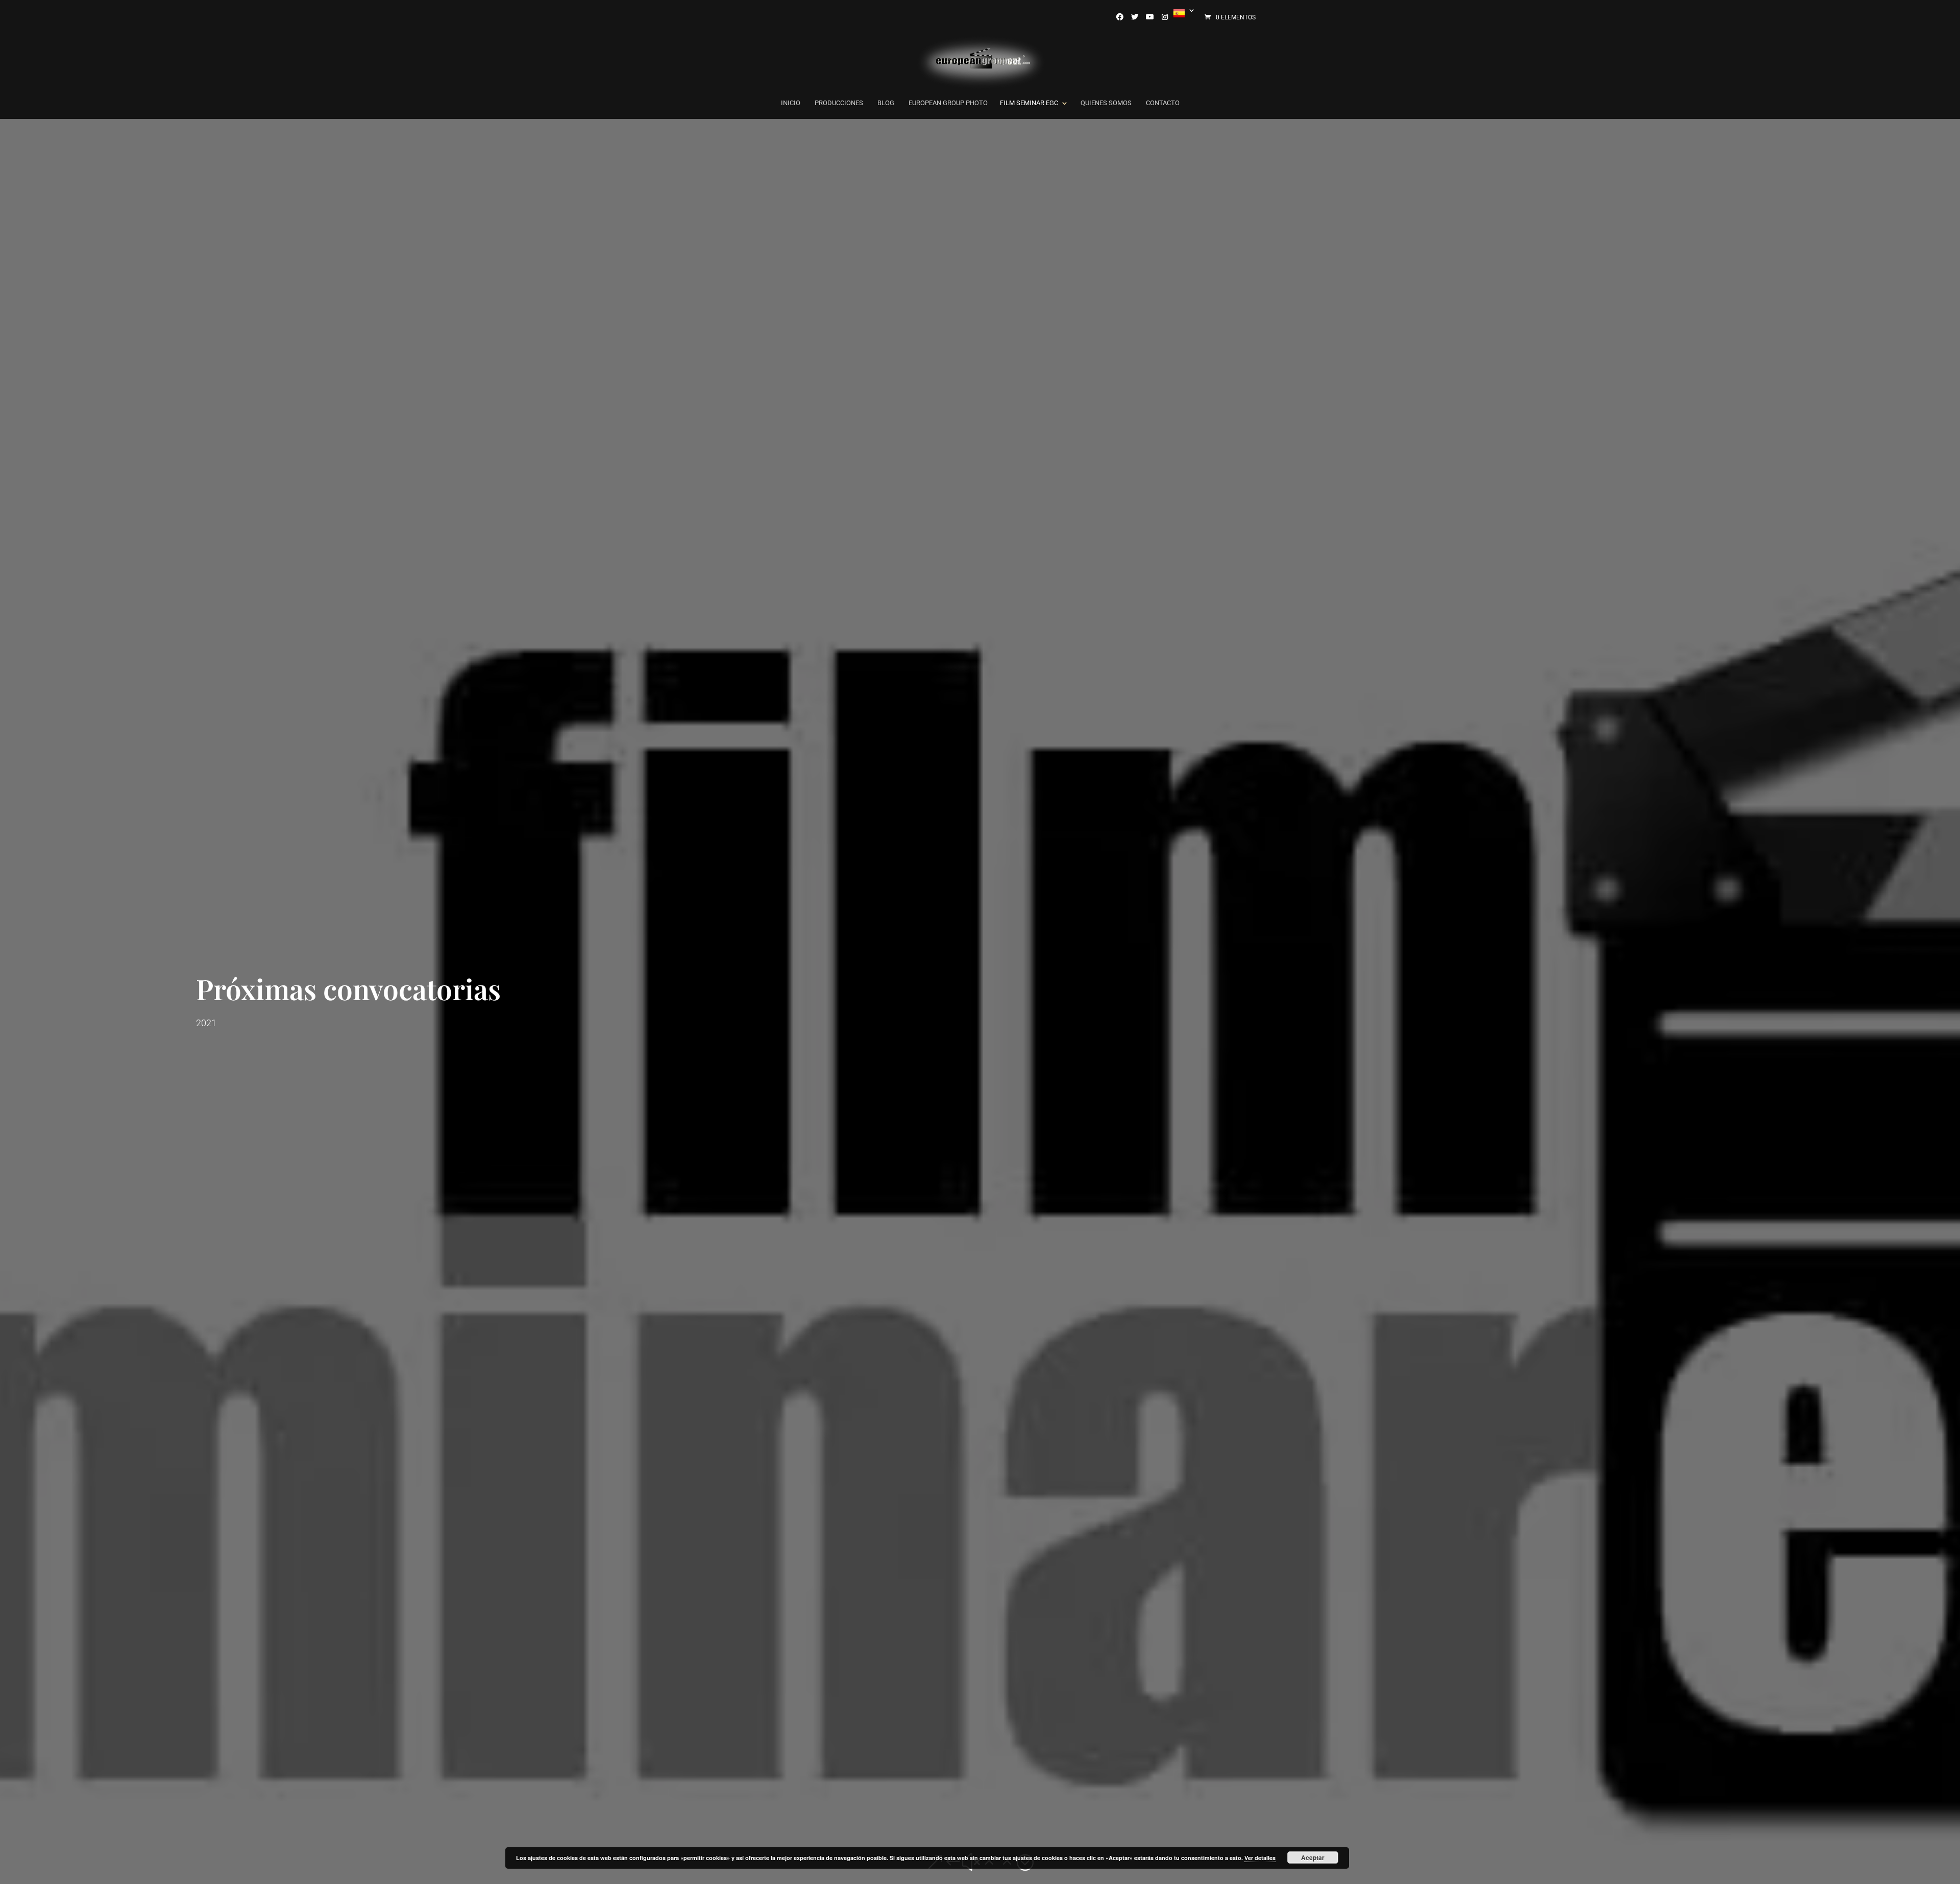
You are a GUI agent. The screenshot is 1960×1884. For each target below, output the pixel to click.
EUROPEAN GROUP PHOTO (948, 103)
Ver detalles (1260, 1858)
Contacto (1163, 103)
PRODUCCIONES (839, 103)
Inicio (791, 103)
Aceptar (1313, 1857)
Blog (886, 103)
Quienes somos (1106, 103)
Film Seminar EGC (1029, 103)
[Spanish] (1182, 14)
